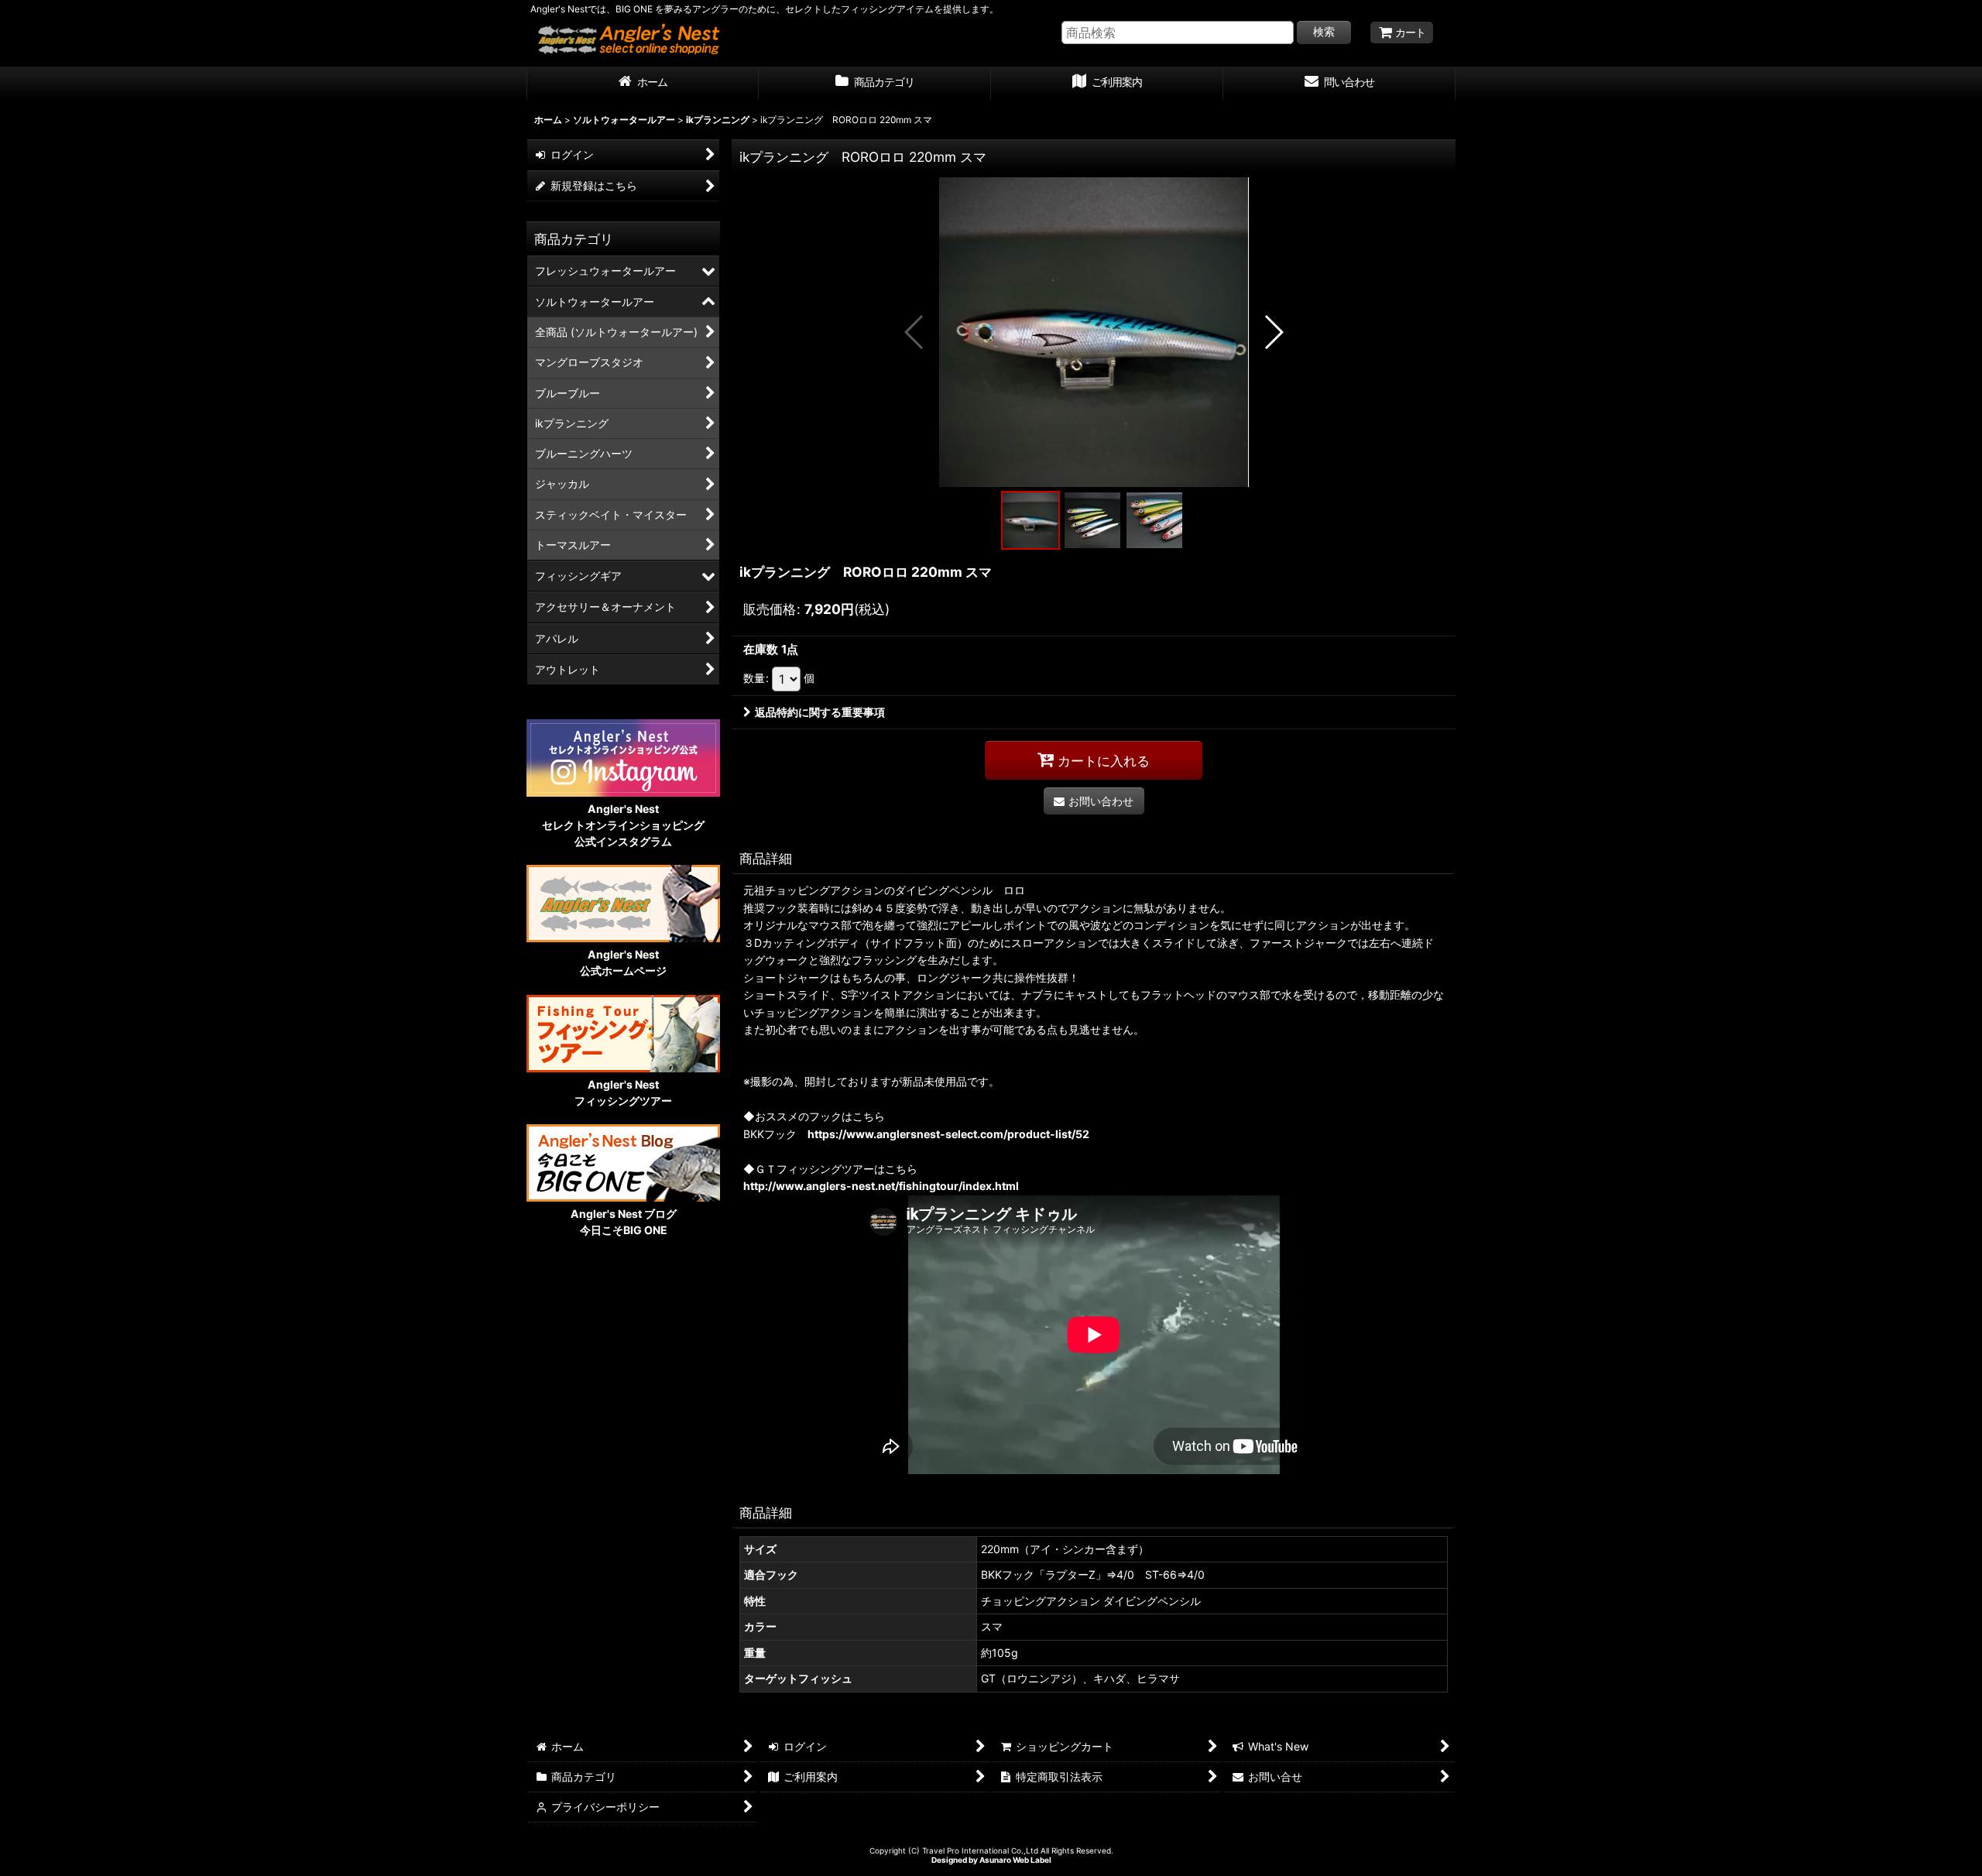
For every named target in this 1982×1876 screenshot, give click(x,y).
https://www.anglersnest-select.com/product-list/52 (948, 1134)
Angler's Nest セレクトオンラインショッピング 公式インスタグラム (623, 825)
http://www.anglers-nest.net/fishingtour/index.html (881, 1186)
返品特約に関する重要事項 (820, 712)
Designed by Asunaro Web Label (991, 1860)
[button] (915, 332)
